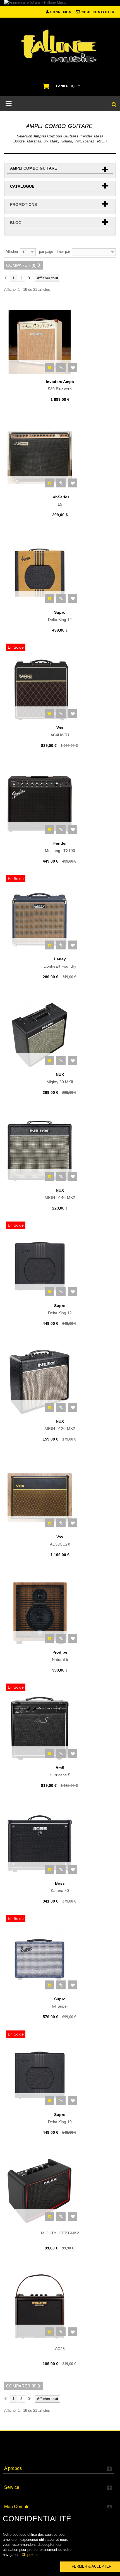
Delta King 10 (60, 2118)
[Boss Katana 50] (60, 1844)
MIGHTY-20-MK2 (60, 1425)
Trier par (63, 252)
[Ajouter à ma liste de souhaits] (73, 368)
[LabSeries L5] (60, 458)
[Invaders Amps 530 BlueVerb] (60, 342)
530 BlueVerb (60, 385)
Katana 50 (60, 1887)
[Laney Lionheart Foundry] (60, 920)
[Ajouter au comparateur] (61, 368)
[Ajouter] (49, 368)
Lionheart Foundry (60, 963)
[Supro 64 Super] (60, 1960)
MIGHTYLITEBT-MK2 (60, 2233)
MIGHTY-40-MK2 (60, 1194)
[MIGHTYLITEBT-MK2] (60, 2191)
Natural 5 (60, 1656)
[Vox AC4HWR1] (60, 688)
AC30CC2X (60, 1541)
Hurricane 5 (60, 1771)
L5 (60, 501)
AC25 (60, 2349)
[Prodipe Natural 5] (60, 1613)
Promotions (23, 204)
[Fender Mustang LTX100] (60, 804)
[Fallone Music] (60, 46)
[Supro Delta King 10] (60, 2075)
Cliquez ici (30, 2555)
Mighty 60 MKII (60, 1078)
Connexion (60, 12)
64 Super (60, 2003)
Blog (16, 223)
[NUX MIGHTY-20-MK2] (60, 1382)
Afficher (12, 252)
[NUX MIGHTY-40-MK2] (60, 1151)
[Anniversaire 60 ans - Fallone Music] (60, 3)
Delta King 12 (60, 616)
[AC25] (60, 2306)
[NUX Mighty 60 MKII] (60, 1035)
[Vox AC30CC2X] (60, 1497)
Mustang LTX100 (60, 847)
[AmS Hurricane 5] (60, 1728)
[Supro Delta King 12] (60, 573)
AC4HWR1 (60, 731)
